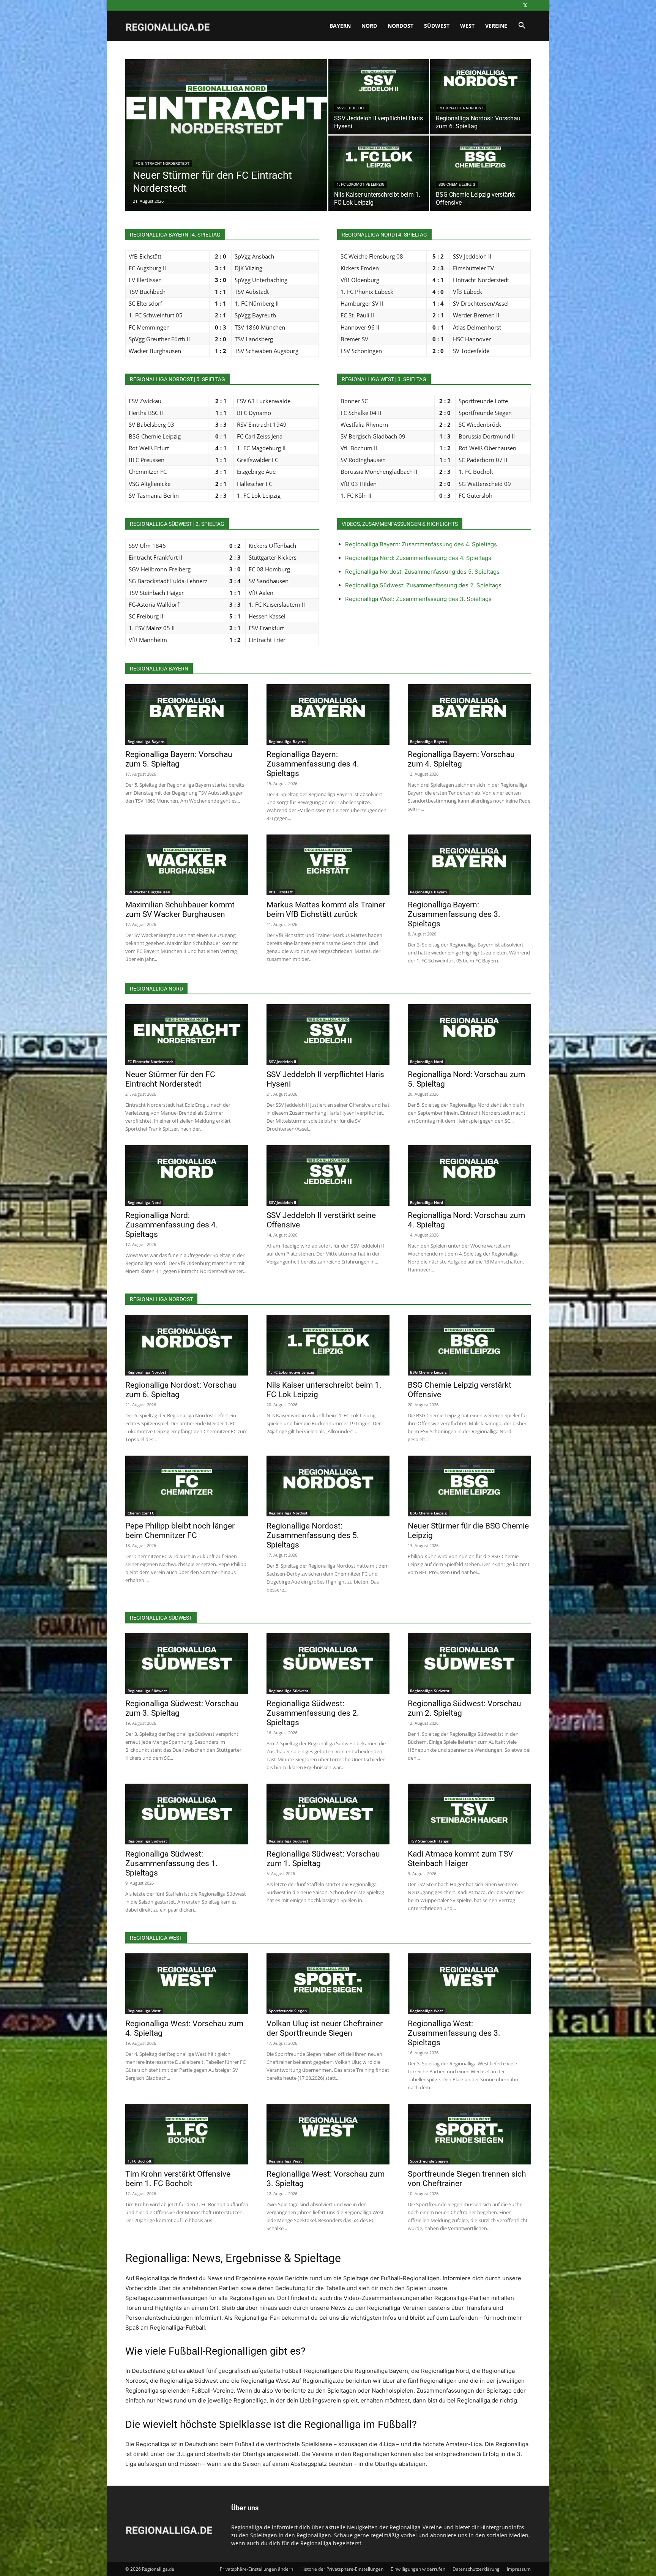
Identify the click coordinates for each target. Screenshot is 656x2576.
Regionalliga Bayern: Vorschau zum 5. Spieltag (179, 759)
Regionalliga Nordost (461, 108)
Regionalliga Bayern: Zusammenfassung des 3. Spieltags (454, 914)
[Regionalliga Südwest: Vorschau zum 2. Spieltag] (469, 1664)
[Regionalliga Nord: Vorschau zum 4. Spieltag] (469, 1175)
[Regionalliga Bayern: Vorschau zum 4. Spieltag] (469, 715)
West (467, 26)
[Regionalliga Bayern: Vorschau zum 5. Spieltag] (187, 715)
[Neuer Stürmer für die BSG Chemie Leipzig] (469, 1486)
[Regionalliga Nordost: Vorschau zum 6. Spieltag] (480, 97)
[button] (522, 26)
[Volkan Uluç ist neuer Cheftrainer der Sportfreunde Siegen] (328, 1984)
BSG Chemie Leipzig (457, 184)
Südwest (437, 26)
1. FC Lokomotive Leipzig (361, 184)
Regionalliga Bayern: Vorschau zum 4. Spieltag (461, 759)
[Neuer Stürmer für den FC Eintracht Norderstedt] (226, 147)
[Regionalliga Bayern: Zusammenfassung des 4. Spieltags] (328, 715)
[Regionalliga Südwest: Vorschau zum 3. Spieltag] (187, 1664)
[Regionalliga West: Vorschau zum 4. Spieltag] (187, 1984)
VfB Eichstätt (281, 892)
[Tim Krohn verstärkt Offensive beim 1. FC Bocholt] (187, 2134)
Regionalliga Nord (427, 1062)
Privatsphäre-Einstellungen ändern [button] (256, 2569)
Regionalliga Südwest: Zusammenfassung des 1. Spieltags (172, 1863)
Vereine (496, 26)
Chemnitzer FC (141, 1513)
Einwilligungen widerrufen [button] (418, 2569)
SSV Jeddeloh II (352, 108)
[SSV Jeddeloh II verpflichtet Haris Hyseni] (379, 97)
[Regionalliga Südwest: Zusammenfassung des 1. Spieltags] (187, 1814)
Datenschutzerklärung (476, 2569)
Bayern (340, 26)
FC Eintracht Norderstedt (162, 163)
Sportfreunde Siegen (288, 2011)
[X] (525, 5)
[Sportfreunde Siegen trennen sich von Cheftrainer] (469, 2134)
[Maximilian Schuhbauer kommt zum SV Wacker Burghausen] (187, 865)
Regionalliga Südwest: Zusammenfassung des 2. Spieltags (423, 585)
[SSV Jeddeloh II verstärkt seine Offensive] (328, 1175)
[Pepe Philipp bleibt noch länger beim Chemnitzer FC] (187, 1486)
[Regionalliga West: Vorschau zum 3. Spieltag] (328, 2134)
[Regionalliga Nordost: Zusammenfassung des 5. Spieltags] (328, 1486)
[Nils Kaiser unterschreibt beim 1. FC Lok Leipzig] (379, 173)
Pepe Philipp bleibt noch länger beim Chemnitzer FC (180, 1531)
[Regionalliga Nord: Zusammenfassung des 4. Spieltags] (187, 1175)
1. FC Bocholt (140, 2161)
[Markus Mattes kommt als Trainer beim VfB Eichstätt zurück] (328, 865)
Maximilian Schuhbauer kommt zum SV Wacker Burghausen (180, 909)
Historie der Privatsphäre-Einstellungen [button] (342, 2569)
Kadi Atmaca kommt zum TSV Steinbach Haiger (460, 1859)
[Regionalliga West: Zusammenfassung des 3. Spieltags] (469, 1984)
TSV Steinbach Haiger (430, 1841)
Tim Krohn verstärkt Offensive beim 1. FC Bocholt (178, 2179)
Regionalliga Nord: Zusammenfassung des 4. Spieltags (418, 558)
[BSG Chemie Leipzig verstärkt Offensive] (480, 173)
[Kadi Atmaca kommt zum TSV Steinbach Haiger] (469, 1814)
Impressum (519, 2569)
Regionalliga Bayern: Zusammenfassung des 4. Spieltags (421, 544)
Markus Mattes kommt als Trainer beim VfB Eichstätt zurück (326, 909)
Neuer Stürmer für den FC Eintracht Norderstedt (170, 1079)
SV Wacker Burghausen (149, 892)
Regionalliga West (144, 2011)
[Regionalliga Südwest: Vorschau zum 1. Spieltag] (328, 1814)
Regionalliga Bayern (146, 741)
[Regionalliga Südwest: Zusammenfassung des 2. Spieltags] (328, 1664)
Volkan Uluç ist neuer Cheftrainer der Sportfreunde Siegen (325, 2028)
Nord (369, 26)
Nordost (401, 26)
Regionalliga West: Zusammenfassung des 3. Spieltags (418, 599)
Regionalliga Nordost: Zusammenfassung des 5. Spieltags (422, 572)
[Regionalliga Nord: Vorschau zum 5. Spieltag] (469, 1035)
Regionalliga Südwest (147, 1691)
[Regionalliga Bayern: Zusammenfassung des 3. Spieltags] (469, 865)
